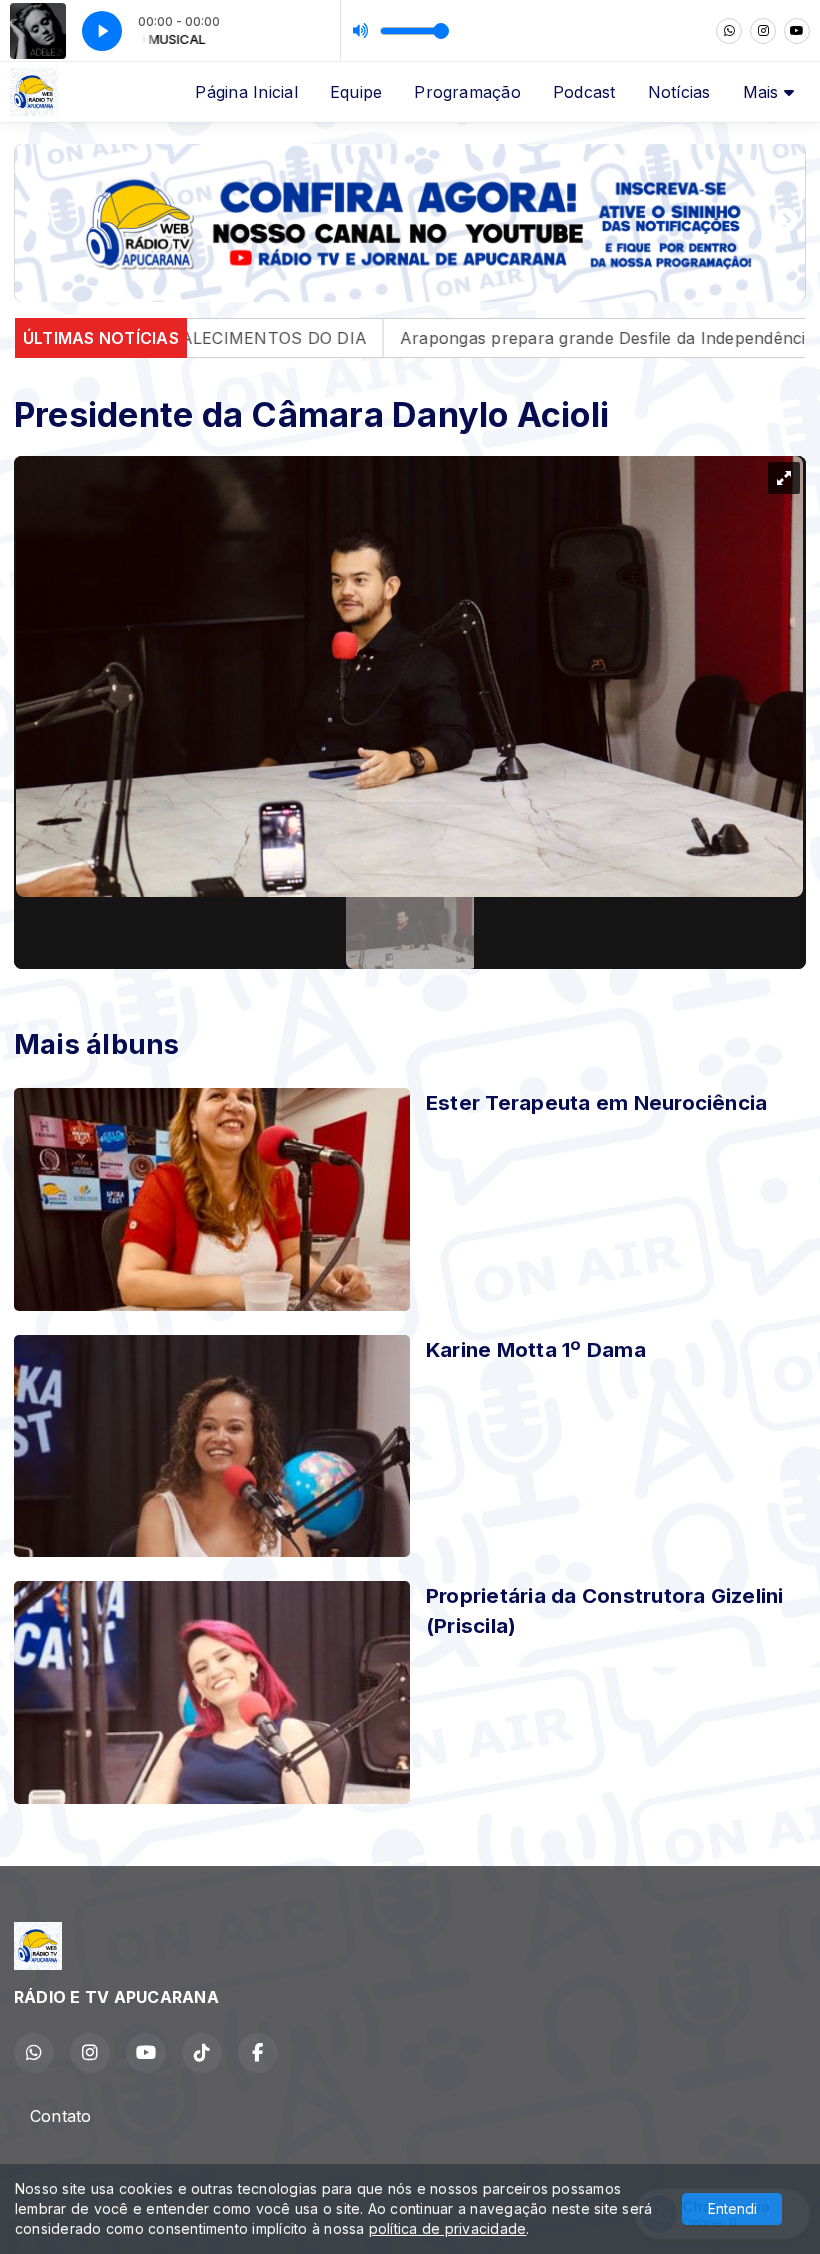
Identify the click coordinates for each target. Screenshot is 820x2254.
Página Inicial (246, 92)
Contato (61, 2116)
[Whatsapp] (729, 31)
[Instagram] (763, 31)
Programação (467, 92)
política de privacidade (448, 2228)
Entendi (732, 2208)
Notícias (679, 92)
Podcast (584, 92)
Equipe (356, 92)
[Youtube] (797, 31)
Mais (763, 92)
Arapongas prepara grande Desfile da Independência (507, 338)
